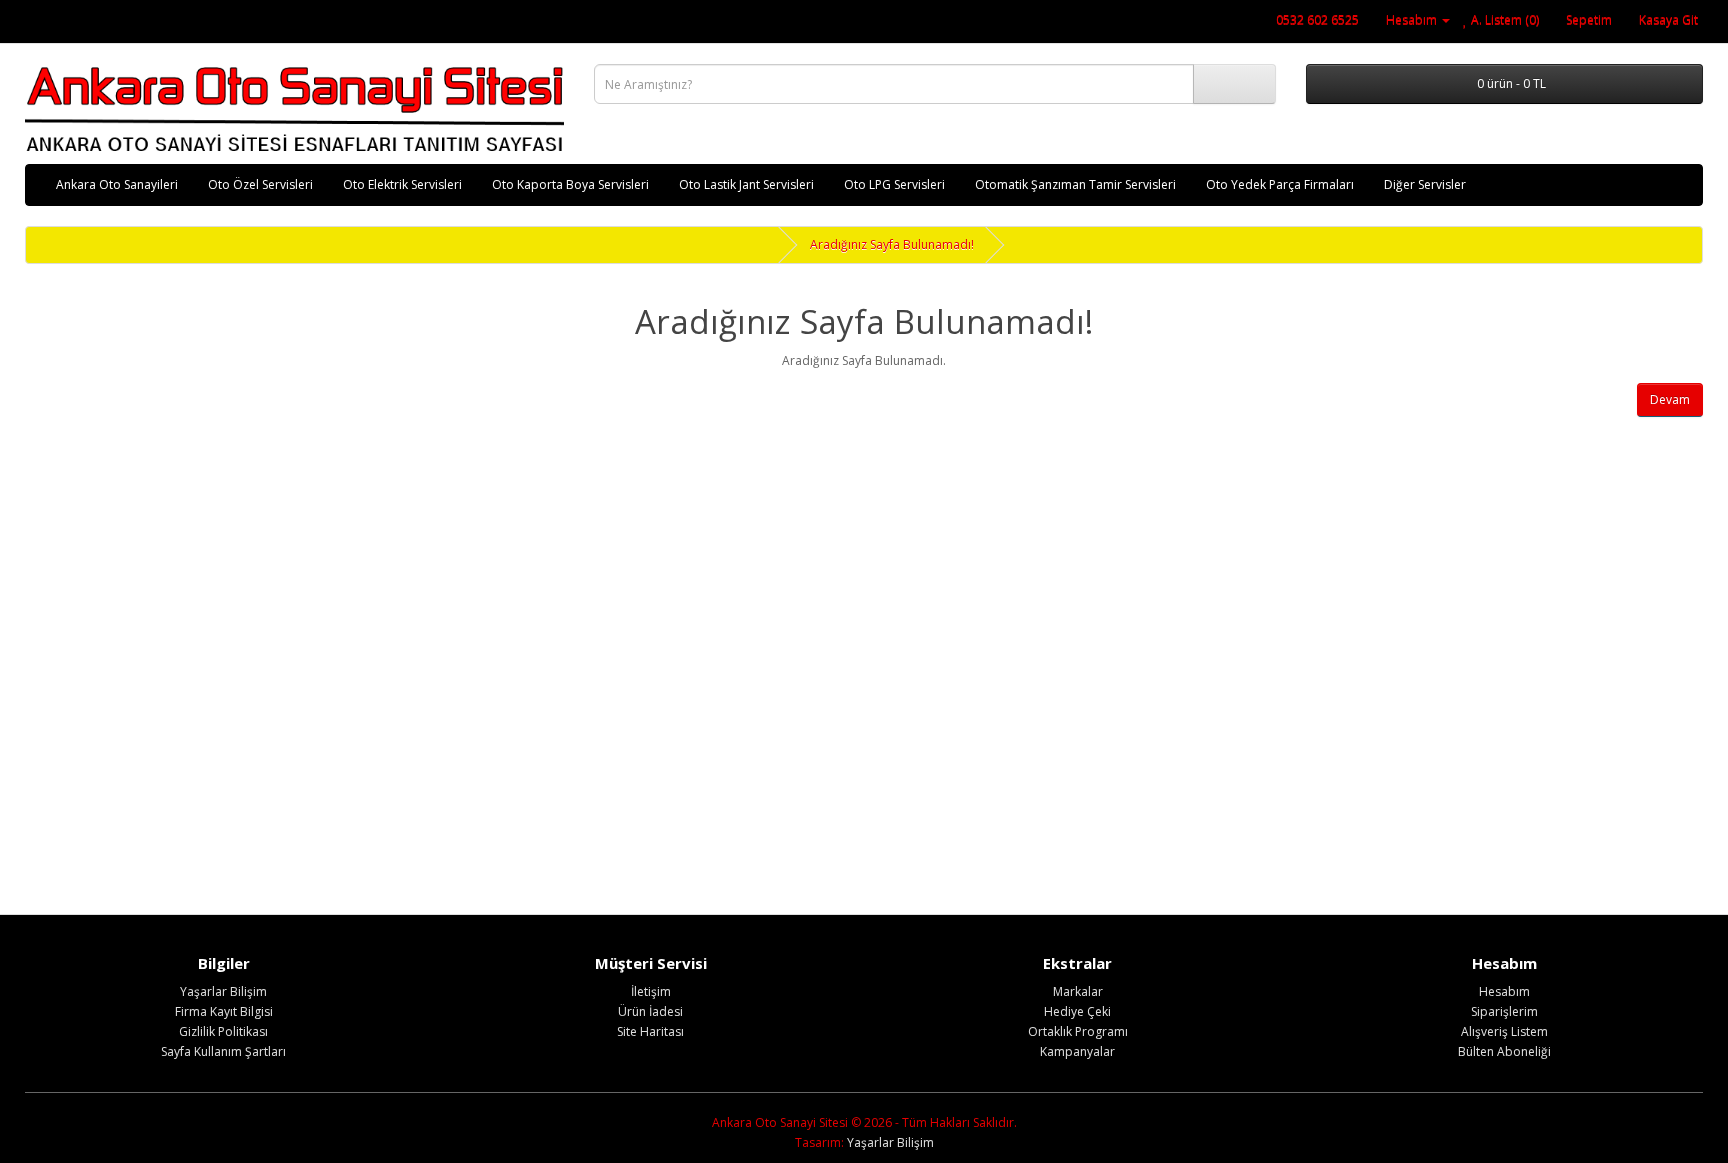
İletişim (651, 991)
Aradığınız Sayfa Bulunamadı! (892, 244)
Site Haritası (650, 1031)
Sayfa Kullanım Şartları (223, 1051)
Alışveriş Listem (1504, 1031)
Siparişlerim (1504, 1011)
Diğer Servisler (1425, 184)
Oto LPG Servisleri (894, 184)
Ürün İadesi (650, 1011)
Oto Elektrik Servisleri (402, 184)
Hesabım (1504, 991)
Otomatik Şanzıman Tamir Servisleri (1075, 184)
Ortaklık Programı (1078, 1031)
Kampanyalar (1077, 1051)
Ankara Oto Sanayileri (117, 184)
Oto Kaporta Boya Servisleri (570, 184)
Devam (1670, 399)
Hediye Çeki (1077, 1011)
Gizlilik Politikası (223, 1031)
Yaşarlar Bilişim (223, 991)
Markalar (1078, 991)
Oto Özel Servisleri (260, 184)
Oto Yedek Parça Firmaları (1280, 184)
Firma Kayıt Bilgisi (224, 1011)
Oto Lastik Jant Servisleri (746, 184)
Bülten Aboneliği (1504, 1051)
